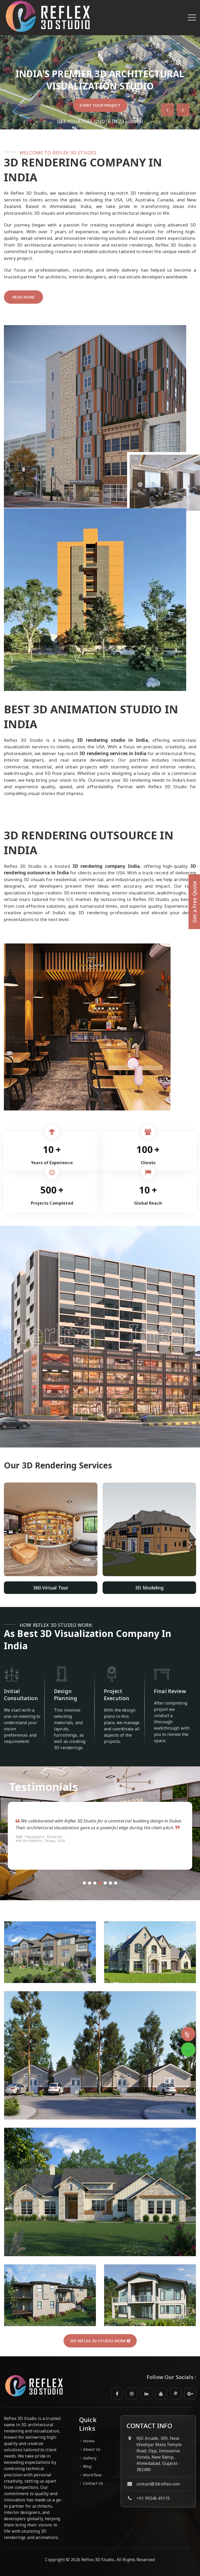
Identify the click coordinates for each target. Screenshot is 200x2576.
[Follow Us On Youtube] (161, 2393)
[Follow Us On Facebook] (117, 2393)
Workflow (92, 2475)
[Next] (183, 110)
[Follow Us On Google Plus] (190, 2393)
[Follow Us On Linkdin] (146, 2393)
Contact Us (93, 2483)
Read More (23, 297)
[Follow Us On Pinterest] (176, 2393)
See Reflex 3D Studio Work (98, 2341)
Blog (87, 2466)
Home (89, 2441)
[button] (190, 1545)
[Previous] (167, 110)
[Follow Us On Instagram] (132, 2393)
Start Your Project (100, 105)
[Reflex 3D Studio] (48, 33)
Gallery (90, 2458)
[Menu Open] (192, 17)
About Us (92, 2449)
